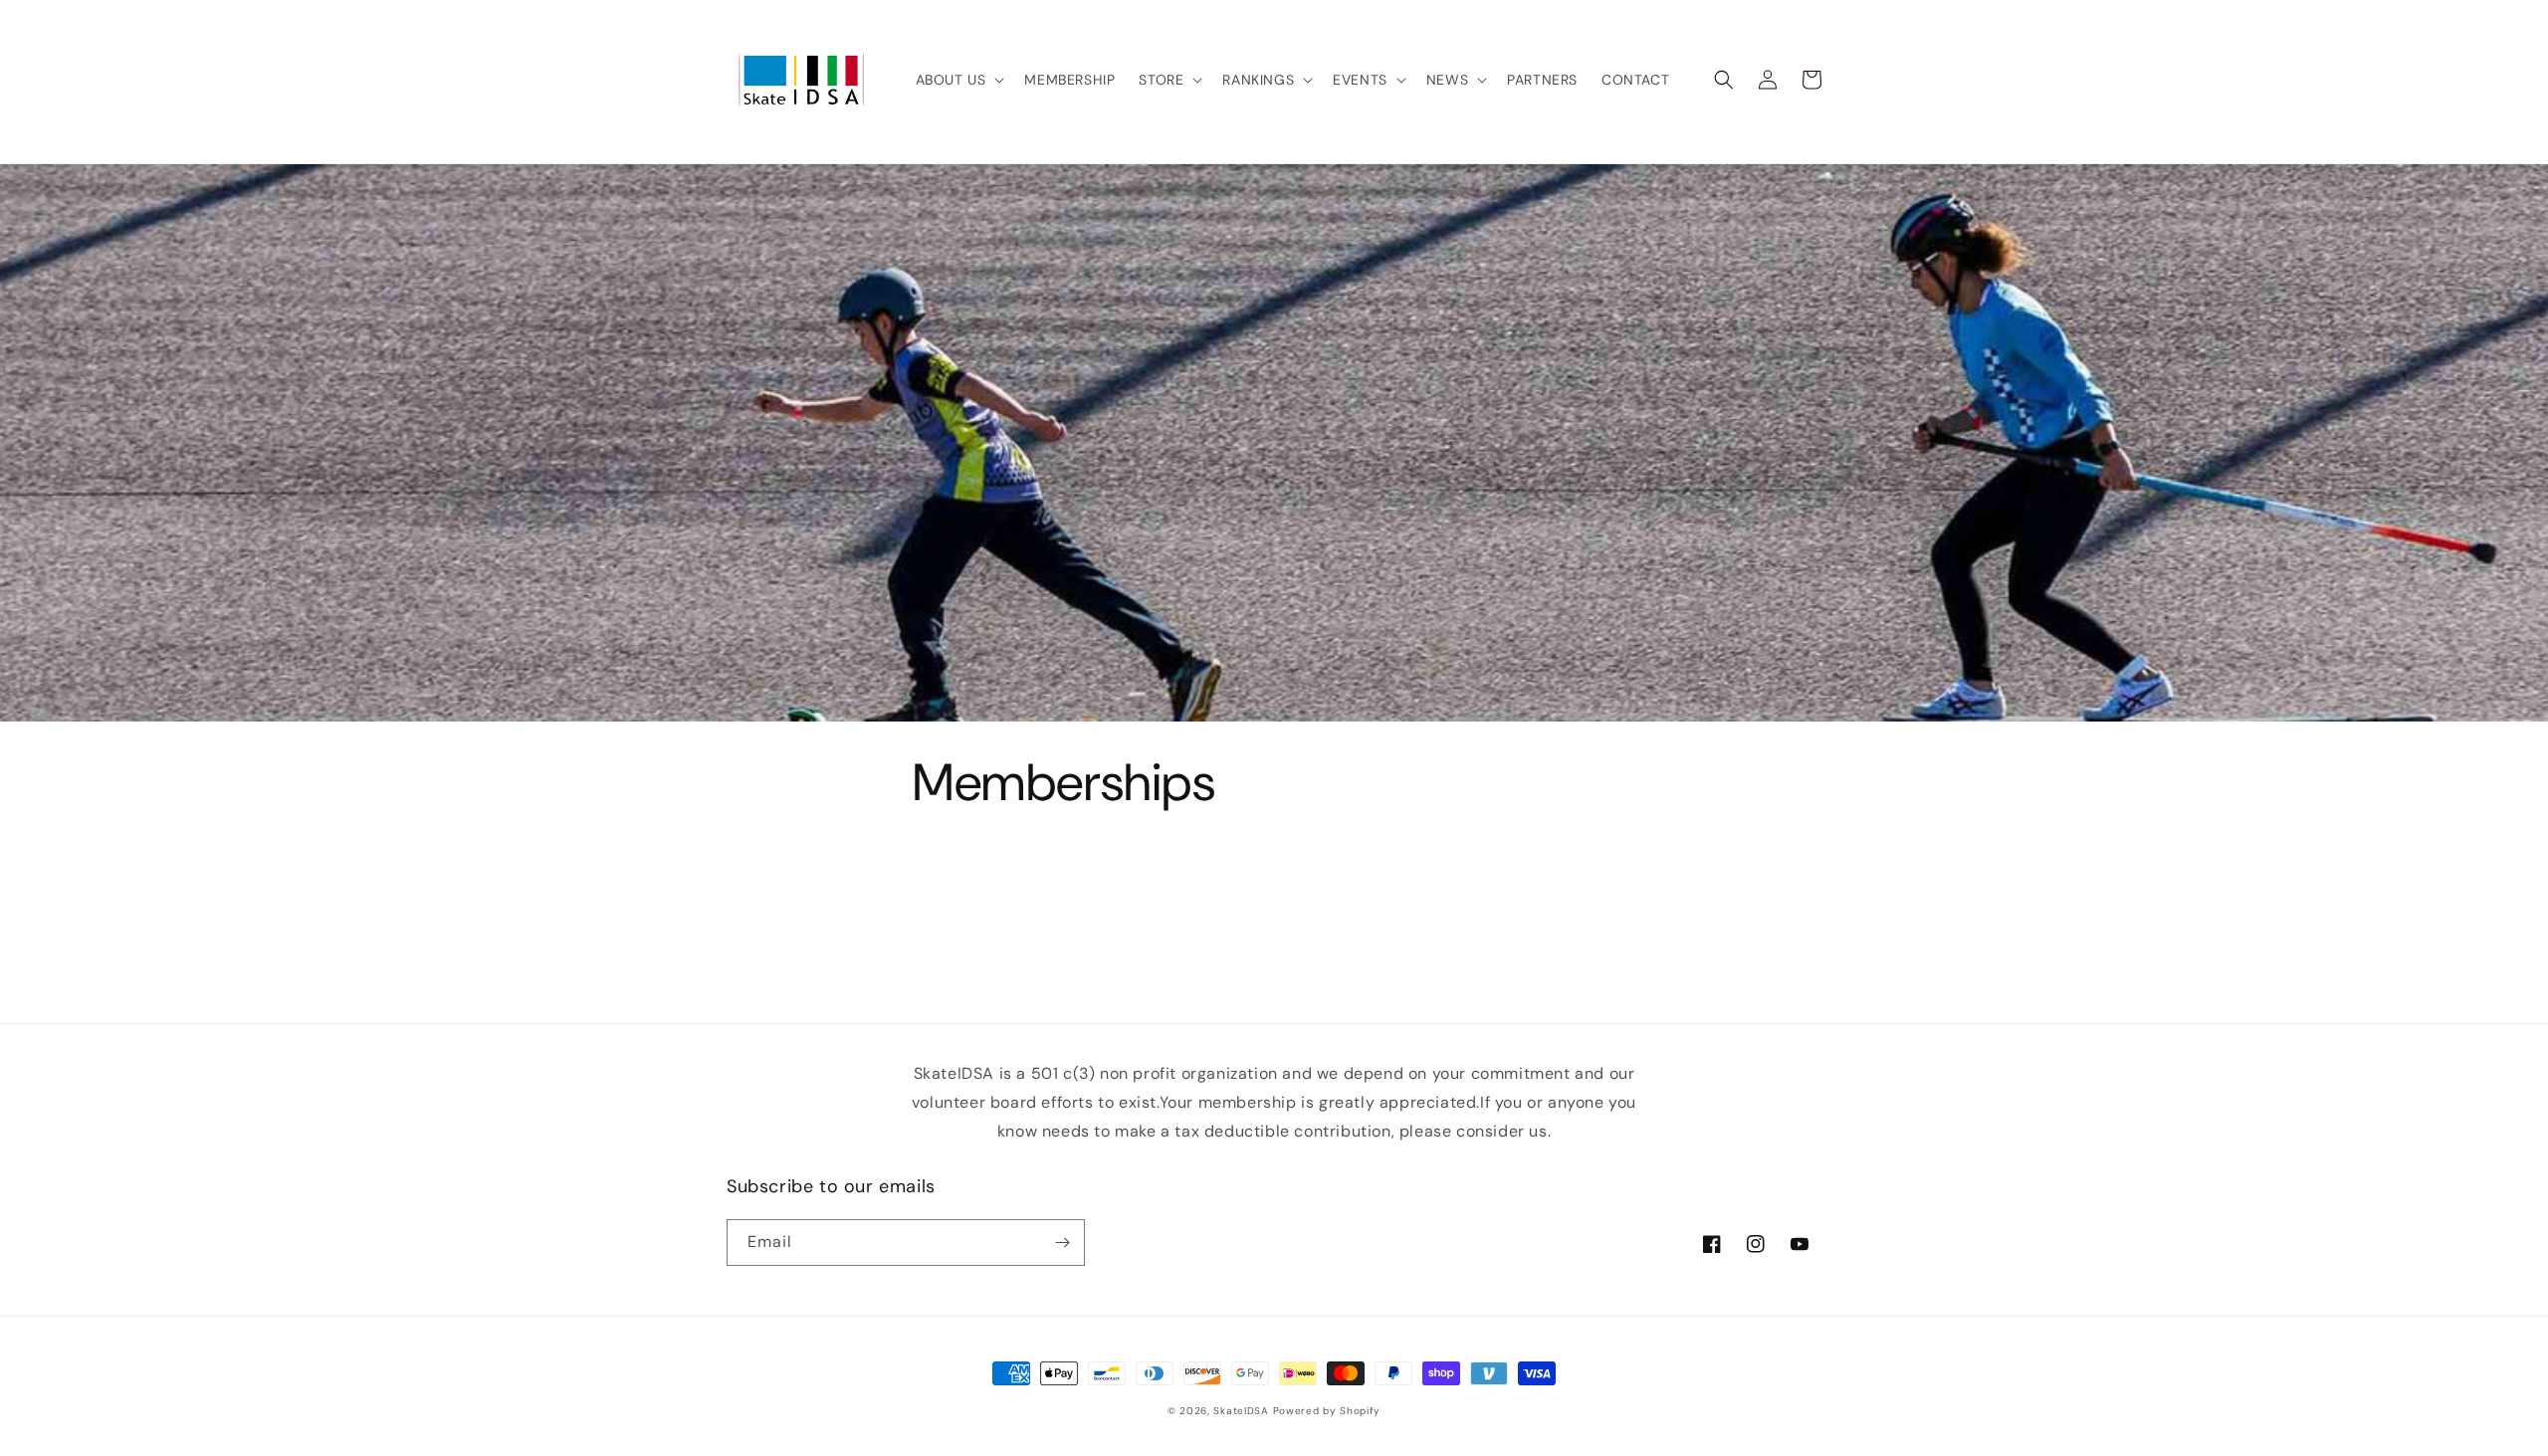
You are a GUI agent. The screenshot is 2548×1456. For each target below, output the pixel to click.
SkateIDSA (1241, 1411)
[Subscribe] (1062, 1243)
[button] (958, 80)
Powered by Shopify (1327, 1411)
